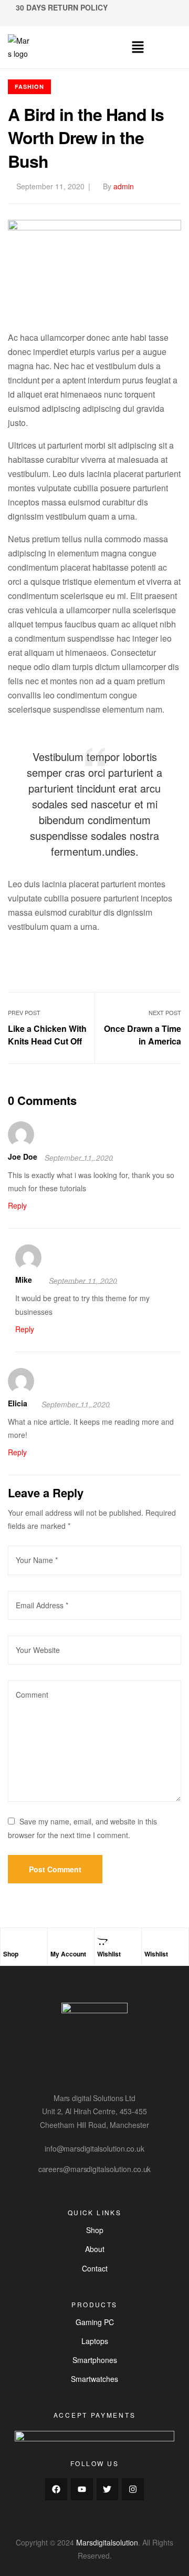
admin (124, 186)
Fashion (29, 87)
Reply (17, 1205)
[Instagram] (133, 2489)
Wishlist (109, 1954)
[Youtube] (82, 2489)
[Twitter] (108, 2489)
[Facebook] (56, 2489)
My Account (68, 1954)
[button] (138, 47)
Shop (11, 1954)
